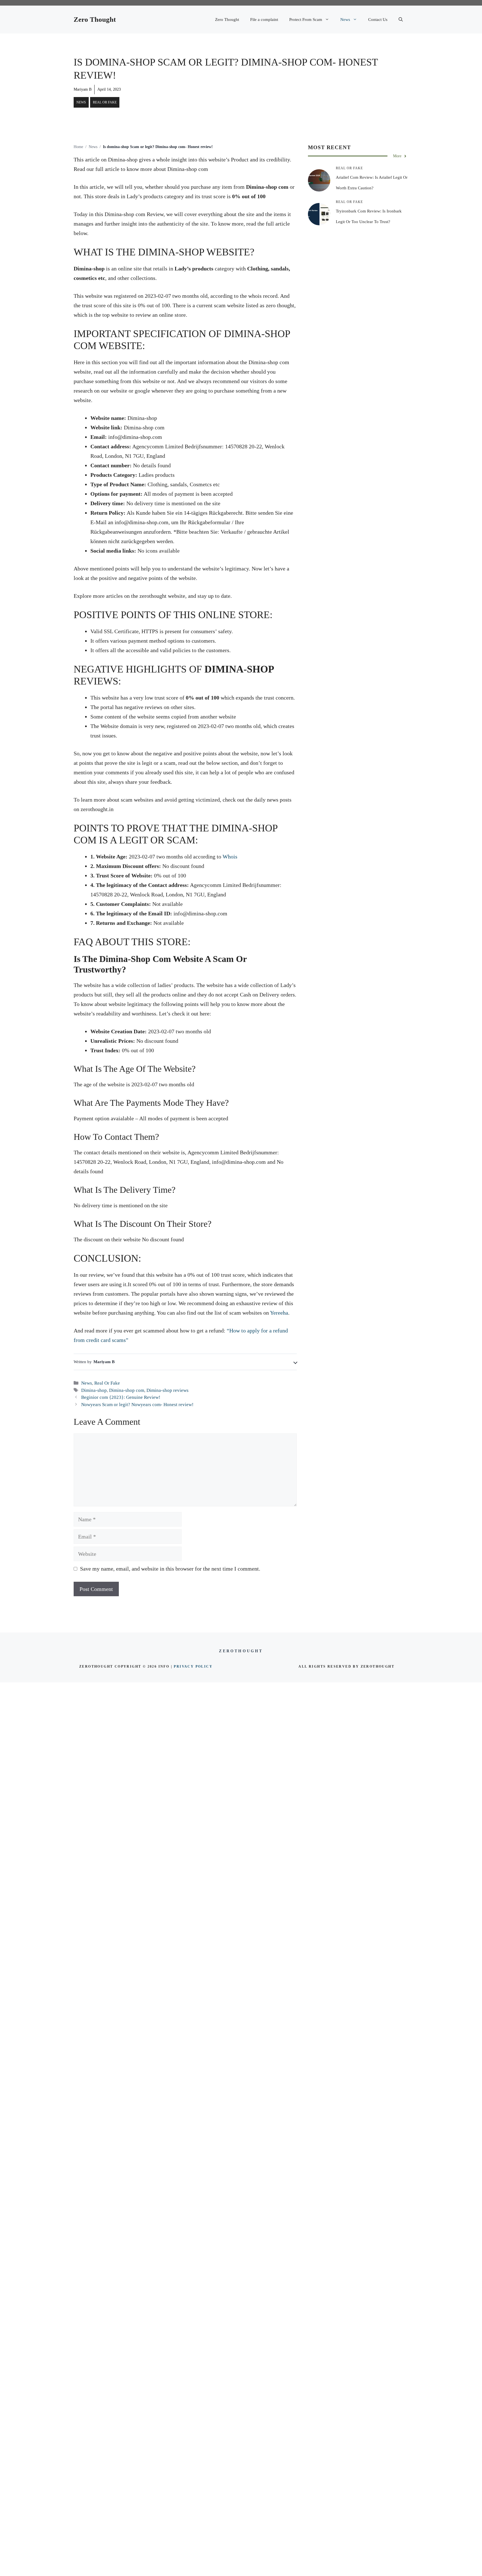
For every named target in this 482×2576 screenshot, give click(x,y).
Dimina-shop (94, 1390)
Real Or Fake (105, 102)
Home (78, 147)
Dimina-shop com (127, 1390)
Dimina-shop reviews (168, 1390)
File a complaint (264, 20)
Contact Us (378, 20)
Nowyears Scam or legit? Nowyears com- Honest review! (137, 1405)
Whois (229, 857)
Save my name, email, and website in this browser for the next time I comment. (170, 1569)
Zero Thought (95, 19)
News (345, 20)
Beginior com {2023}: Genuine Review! (121, 1397)
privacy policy (193, 1666)
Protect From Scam (306, 20)
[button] (401, 20)
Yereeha (279, 1313)
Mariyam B (83, 89)
